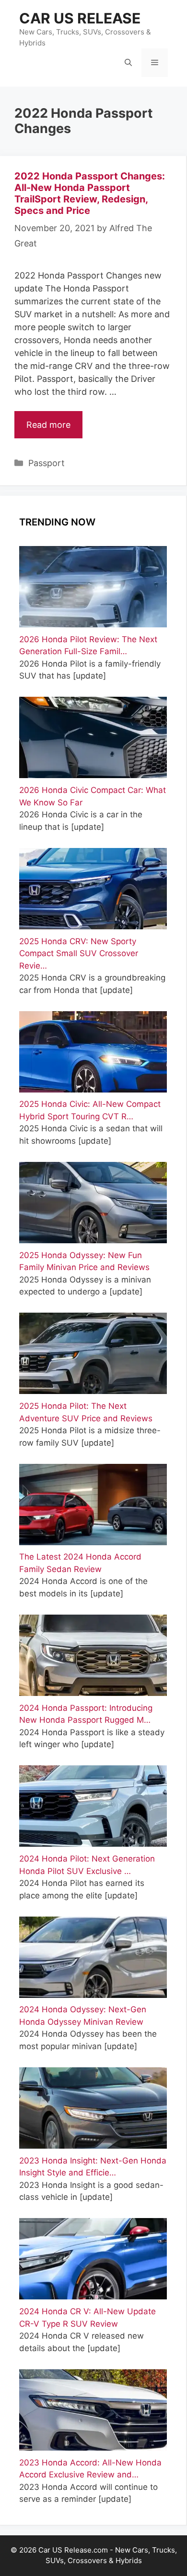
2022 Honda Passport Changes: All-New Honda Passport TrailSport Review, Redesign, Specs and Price (90, 193)
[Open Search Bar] (128, 63)
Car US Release (80, 18)
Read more (48, 425)
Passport (47, 463)
